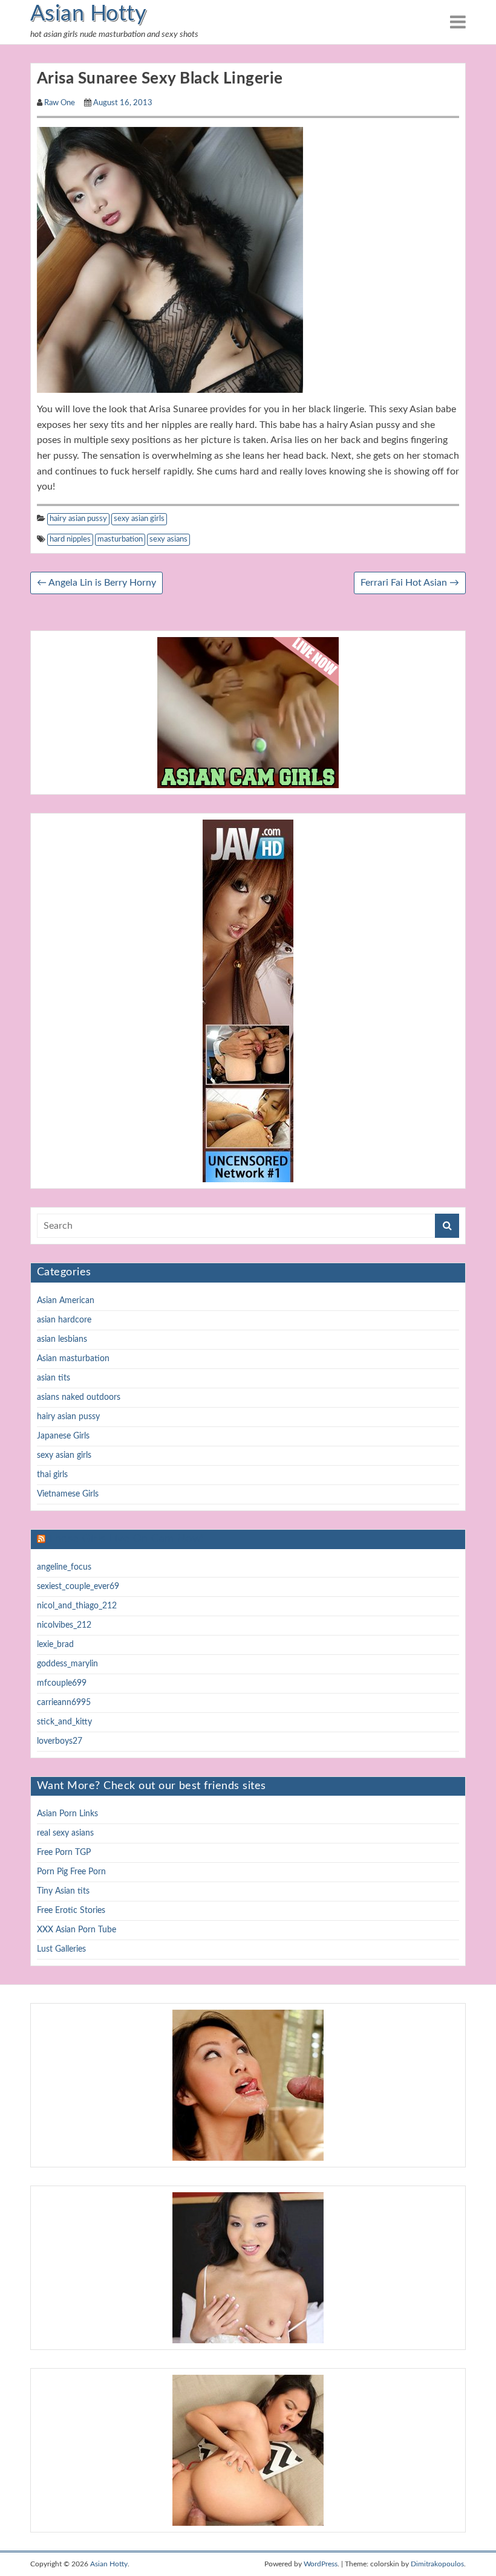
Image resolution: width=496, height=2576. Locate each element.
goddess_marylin (67, 1664)
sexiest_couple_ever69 (78, 1587)
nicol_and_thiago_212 (77, 1606)
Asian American (66, 1301)
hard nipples (70, 539)
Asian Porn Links (67, 1814)
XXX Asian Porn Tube (77, 1930)
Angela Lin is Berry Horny (96, 583)
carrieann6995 (64, 1703)
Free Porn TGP (64, 1853)
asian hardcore (64, 1320)
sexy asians (168, 539)
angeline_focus (64, 1567)
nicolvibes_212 (64, 1625)
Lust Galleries (61, 1949)
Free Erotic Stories (71, 1911)
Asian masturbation (73, 1359)
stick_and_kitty (64, 1722)
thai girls (52, 1475)
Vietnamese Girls (68, 1494)
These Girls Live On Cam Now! (126, 1539)
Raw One (60, 103)
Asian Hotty (88, 14)
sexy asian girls (139, 519)
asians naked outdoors (79, 1397)
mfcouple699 (62, 1683)
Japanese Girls (63, 1436)
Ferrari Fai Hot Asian (410, 583)
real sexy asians (65, 1833)
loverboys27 (60, 1741)
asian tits (54, 1378)
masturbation (120, 539)
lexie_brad (55, 1645)
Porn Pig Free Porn (71, 1872)
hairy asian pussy (78, 519)
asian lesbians (62, 1339)
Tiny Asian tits (63, 1891)
